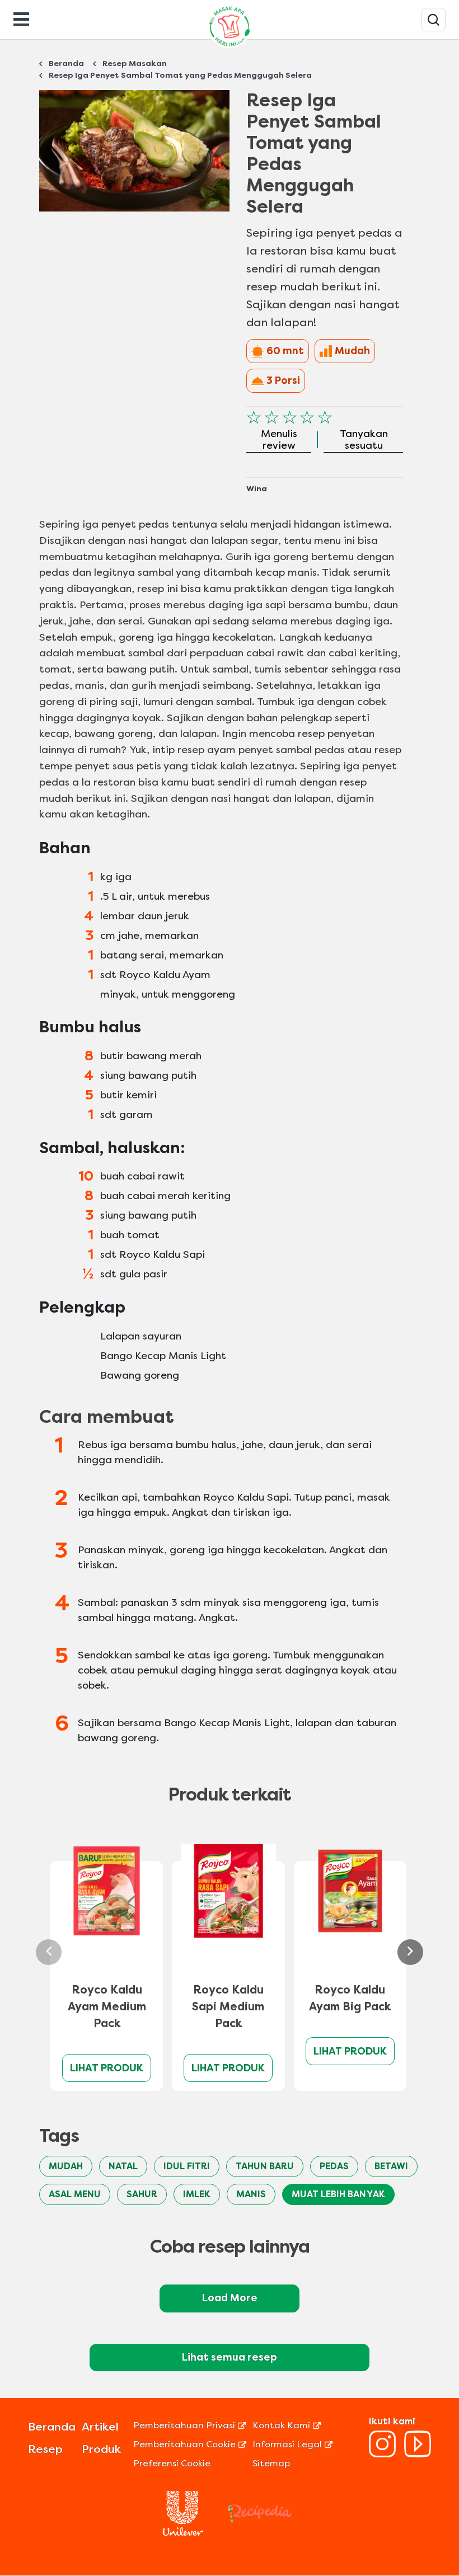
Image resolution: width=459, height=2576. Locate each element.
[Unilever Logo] (183, 2533)
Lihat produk (107, 2068)
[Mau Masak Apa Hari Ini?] (434, 20)
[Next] (410, 1952)
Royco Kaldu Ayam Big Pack (350, 1998)
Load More (230, 2298)
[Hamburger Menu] (21, 18)
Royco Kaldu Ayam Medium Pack (107, 2007)
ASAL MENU (75, 2194)
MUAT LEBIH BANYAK (338, 2194)
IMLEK (197, 2194)
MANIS (251, 2194)
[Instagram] (382, 2454)
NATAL (123, 2166)
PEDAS (334, 2166)
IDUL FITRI (187, 2166)
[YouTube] (418, 2454)
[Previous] (49, 1952)
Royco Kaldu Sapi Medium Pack (228, 2007)
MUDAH (66, 2166)
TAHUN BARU (265, 2166)
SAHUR (142, 2194)
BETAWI (391, 2166)
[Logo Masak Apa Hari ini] (230, 48)
